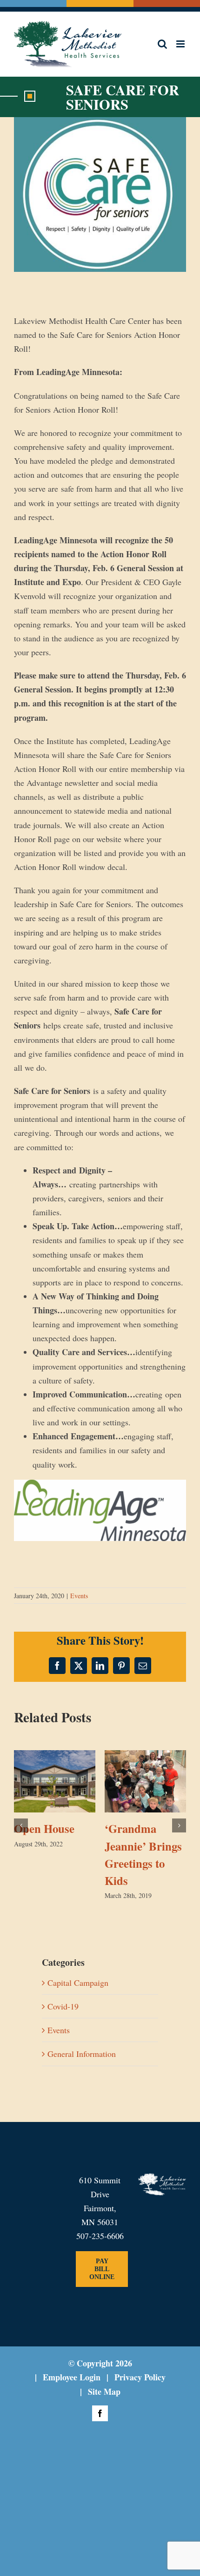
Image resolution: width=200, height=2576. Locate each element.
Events (79, 1595)
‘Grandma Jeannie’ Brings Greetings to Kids (143, 1854)
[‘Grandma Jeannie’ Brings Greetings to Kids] (145, 1755)
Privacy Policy (140, 2377)
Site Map (104, 2391)
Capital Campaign (78, 1982)
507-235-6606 (100, 2235)
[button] (21, 1825)
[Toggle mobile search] (162, 44)
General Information (82, 2053)
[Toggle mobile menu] (181, 44)
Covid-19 (63, 2005)
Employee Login (72, 2377)
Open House (44, 1828)
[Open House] (55, 1755)
